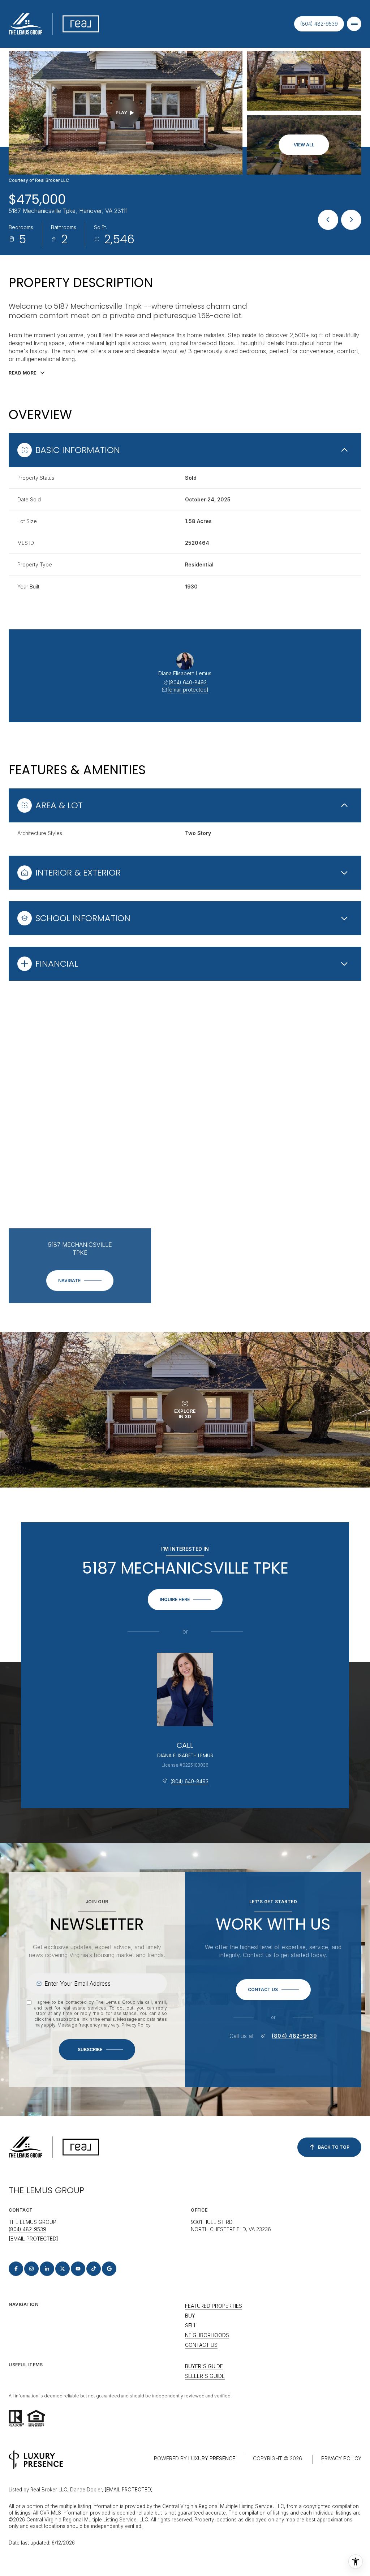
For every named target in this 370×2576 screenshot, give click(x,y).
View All (304, 145)
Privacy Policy (136, 2025)
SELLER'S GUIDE (205, 2376)
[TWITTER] (63, 2269)
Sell (191, 2325)
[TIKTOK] (94, 2269)
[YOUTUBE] (78, 2269)
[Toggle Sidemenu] (354, 24)
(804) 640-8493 (188, 682)
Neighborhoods (207, 2335)
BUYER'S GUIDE (204, 2366)
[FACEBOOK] (16, 2269)
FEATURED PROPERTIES (214, 2306)
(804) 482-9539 (319, 24)
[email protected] (129, 2490)
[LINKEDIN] (47, 2269)
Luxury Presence (212, 2458)
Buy (190, 2316)
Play (121, 113)
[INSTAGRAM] (31, 2269)
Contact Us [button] (201, 2345)
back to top (334, 2147)
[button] (273, 1990)
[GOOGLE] (109, 2269)
